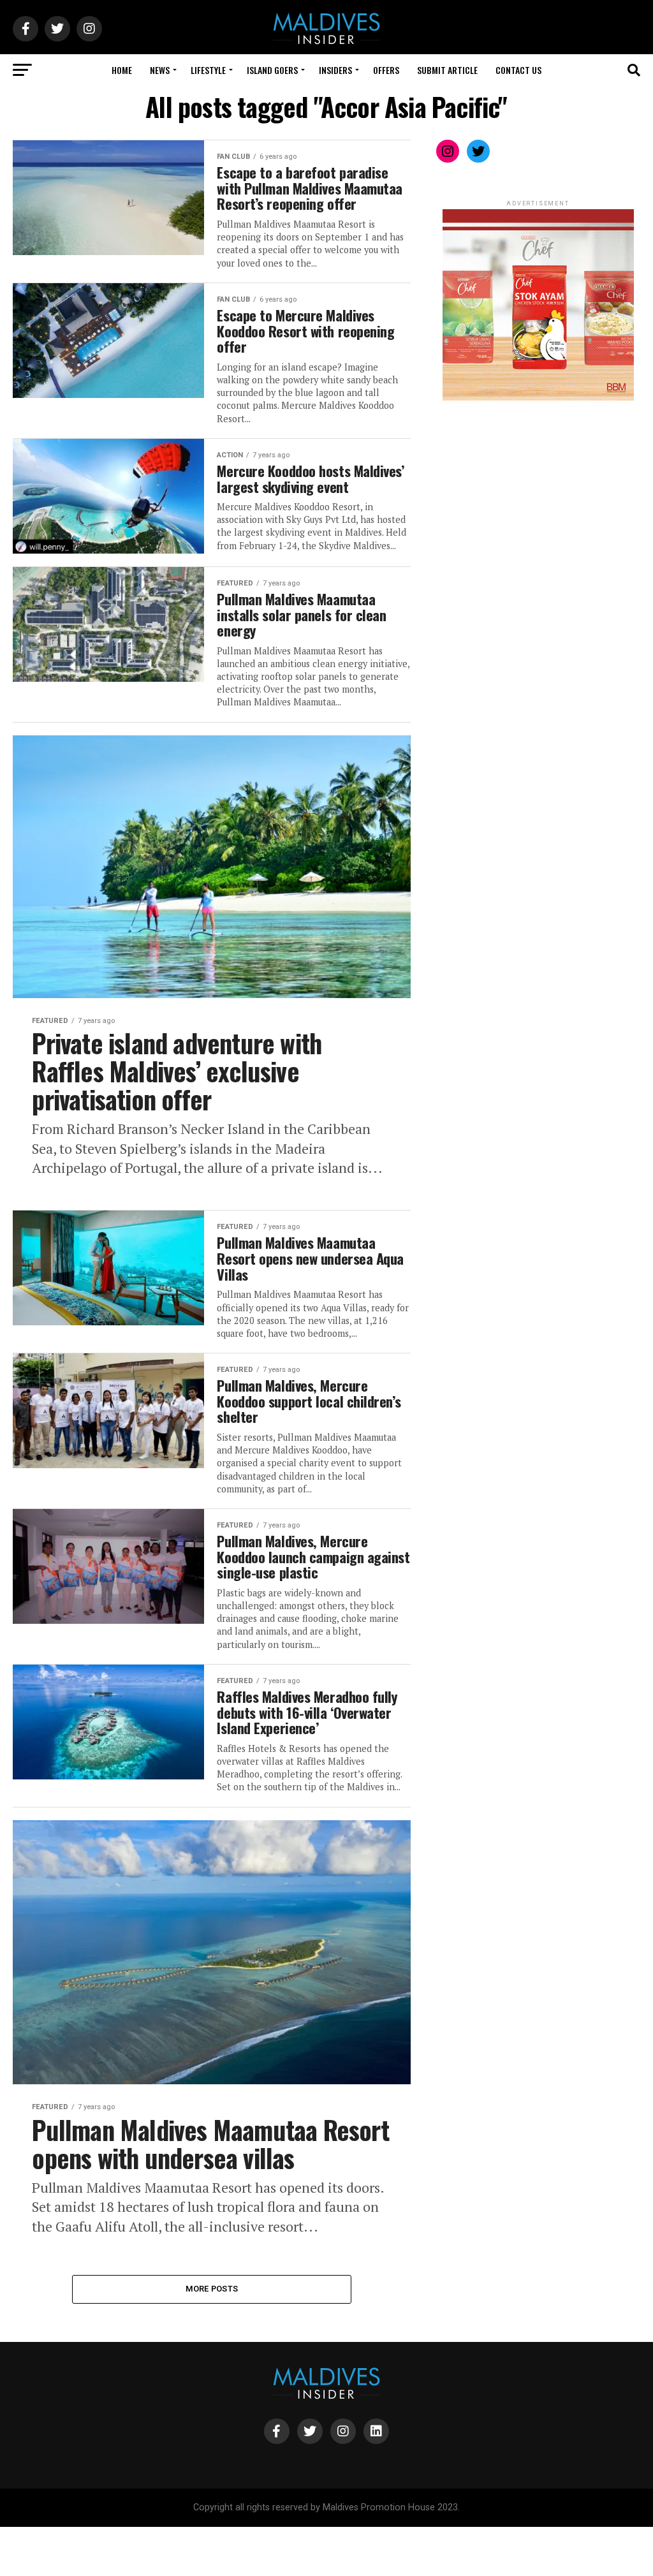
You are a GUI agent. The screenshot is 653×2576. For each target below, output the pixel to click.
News (160, 70)
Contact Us (518, 70)
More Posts (212, 2289)
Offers (386, 70)
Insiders (335, 70)
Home (122, 70)
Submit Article (447, 70)
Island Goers (272, 70)
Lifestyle (208, 70)
